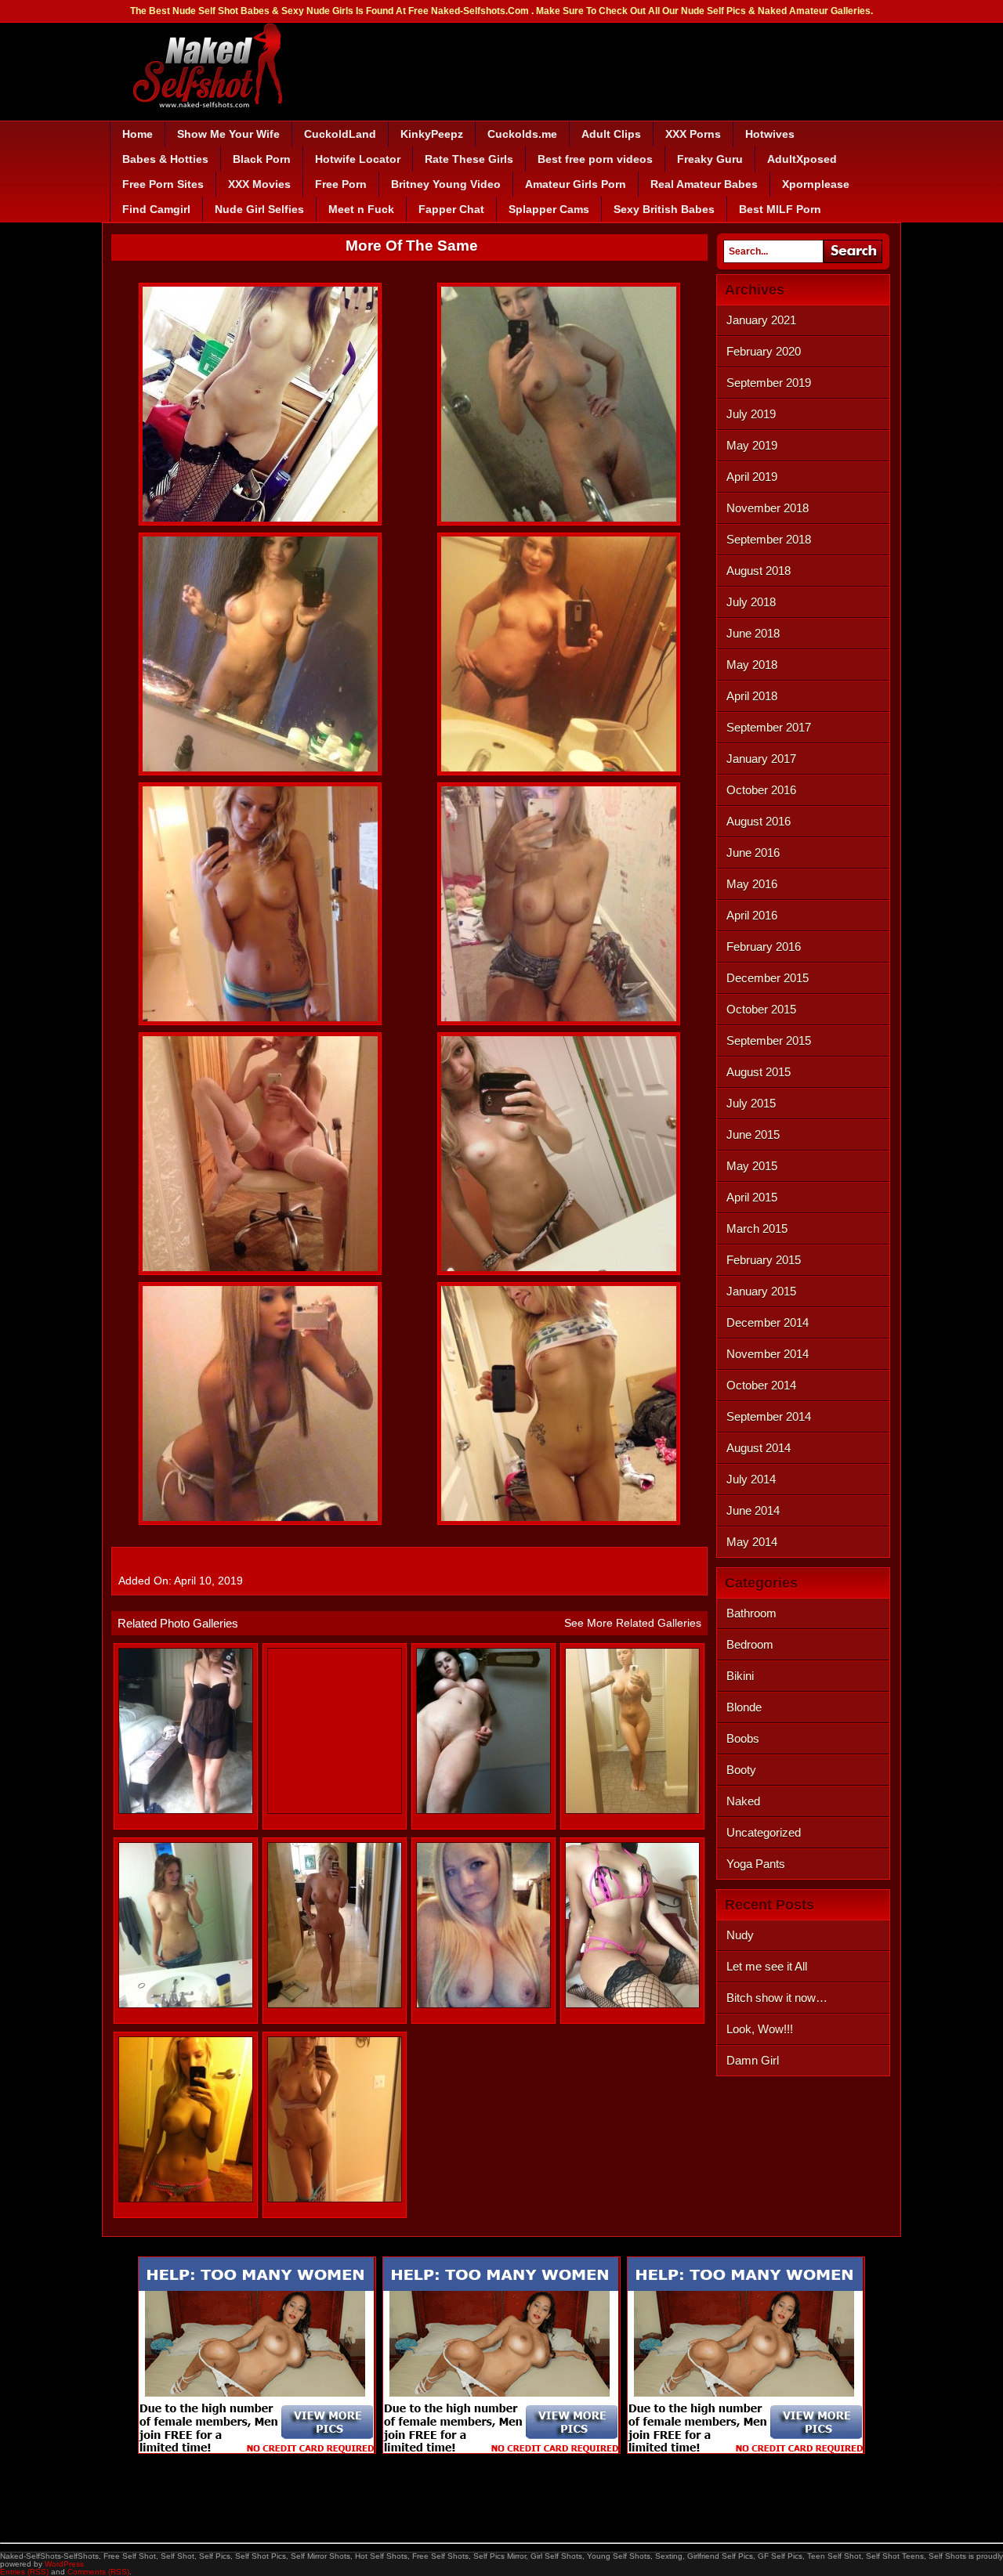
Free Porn (341, 184)
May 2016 (752, 884)
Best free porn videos (595, 159)
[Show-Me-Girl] (186, 1810)
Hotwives (770, 134)
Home (138, 134)
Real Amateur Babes (704, 184)
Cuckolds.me (522, 134)
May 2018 (752, 665)
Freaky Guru (710, 159)
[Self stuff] (632, 2005)
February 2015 (764, 1260)
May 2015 (752, 1166)
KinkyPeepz (432, 134)
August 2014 (759, 1448)
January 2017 (761, 759)
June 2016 (753, 853)
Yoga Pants (756, 1864)
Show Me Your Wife (228, 134)
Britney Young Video (446, 184)
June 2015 (753, 1134)
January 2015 (761, 1291)
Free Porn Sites (163, 184)
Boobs (743, 1738)
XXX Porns (693, 134)
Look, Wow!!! (760, 2029)
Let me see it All (767, 1966)
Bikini (740, 1676)
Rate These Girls (469, 159)
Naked (743, 1801)
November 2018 (768, 508)
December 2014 (768, 1322)
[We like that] (186, 2199)
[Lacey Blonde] (483, 2005)
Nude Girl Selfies (259, 209)
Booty (741, 1770)
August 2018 (759, 571)
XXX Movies (259, 184)
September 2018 (769, 539)
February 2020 (764, 351)
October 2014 (761, 1385)
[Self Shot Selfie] (335, 2199)
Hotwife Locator (358, 159)
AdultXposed (802, 159)
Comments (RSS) (98, 2572)
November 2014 (768, 1354)
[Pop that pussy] (483, 1810)
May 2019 (752, 445)
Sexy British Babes (664, 209)
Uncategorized (764, 1832)
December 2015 (768, 978)
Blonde (744, 1707)
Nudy (740, 1935)
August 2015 (759, 1072)
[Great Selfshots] (632, 1810)
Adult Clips (611, 134)
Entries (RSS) (24, 2572)
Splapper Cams (549, 209)
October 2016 (761, 790)
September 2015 (769, 1041)
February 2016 (764, 947)
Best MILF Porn (780, 209)
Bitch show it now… (777, 1998)
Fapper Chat (451, 209)
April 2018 (752, 696)
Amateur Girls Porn (576, 184)
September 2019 (769, 383)
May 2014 (752, 1542)
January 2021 (761, 320)
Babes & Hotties (165, 159)
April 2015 (752, 1197)
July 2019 (751, 414)
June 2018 (753, 633)
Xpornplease (816, 184)
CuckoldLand (340, 134)
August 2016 (759, 821)
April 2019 (752, 477)
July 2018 (751, 602)
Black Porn (262, 159)
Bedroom (750, 1644)
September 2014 (769, 1416)
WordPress (64, 2564)
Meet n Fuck (361, 209)
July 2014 (751, 1479)
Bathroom (751, 1613)
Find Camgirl (156, 209)
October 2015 (761, 1009)
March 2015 (757, 1228)
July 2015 (751, 1103)
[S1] (335, 2005)
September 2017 (769, 727)
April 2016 (752, 915)
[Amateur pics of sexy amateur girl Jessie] (186, 2005)
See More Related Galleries (633, 1623)
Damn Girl (753, 2060)
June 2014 (753, 1510)
